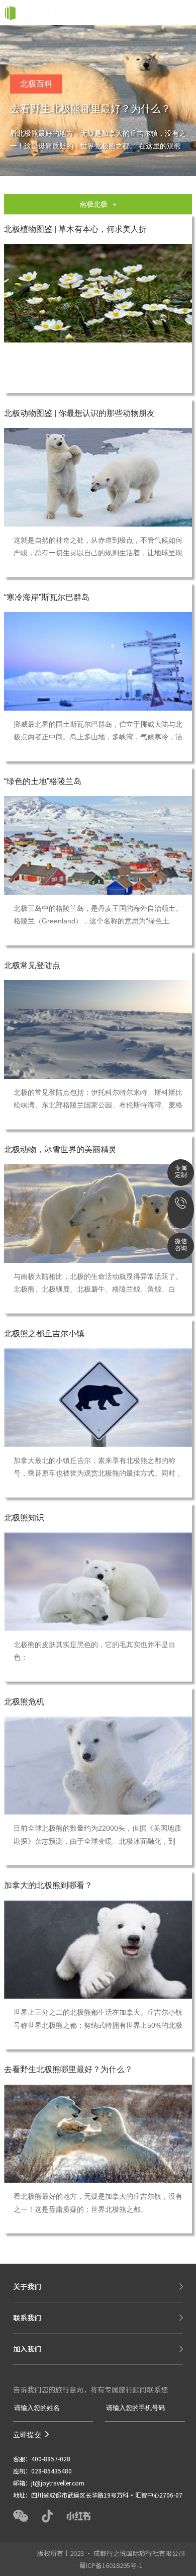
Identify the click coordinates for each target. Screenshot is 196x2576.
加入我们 (27, 2349)
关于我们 (27, 2286)
